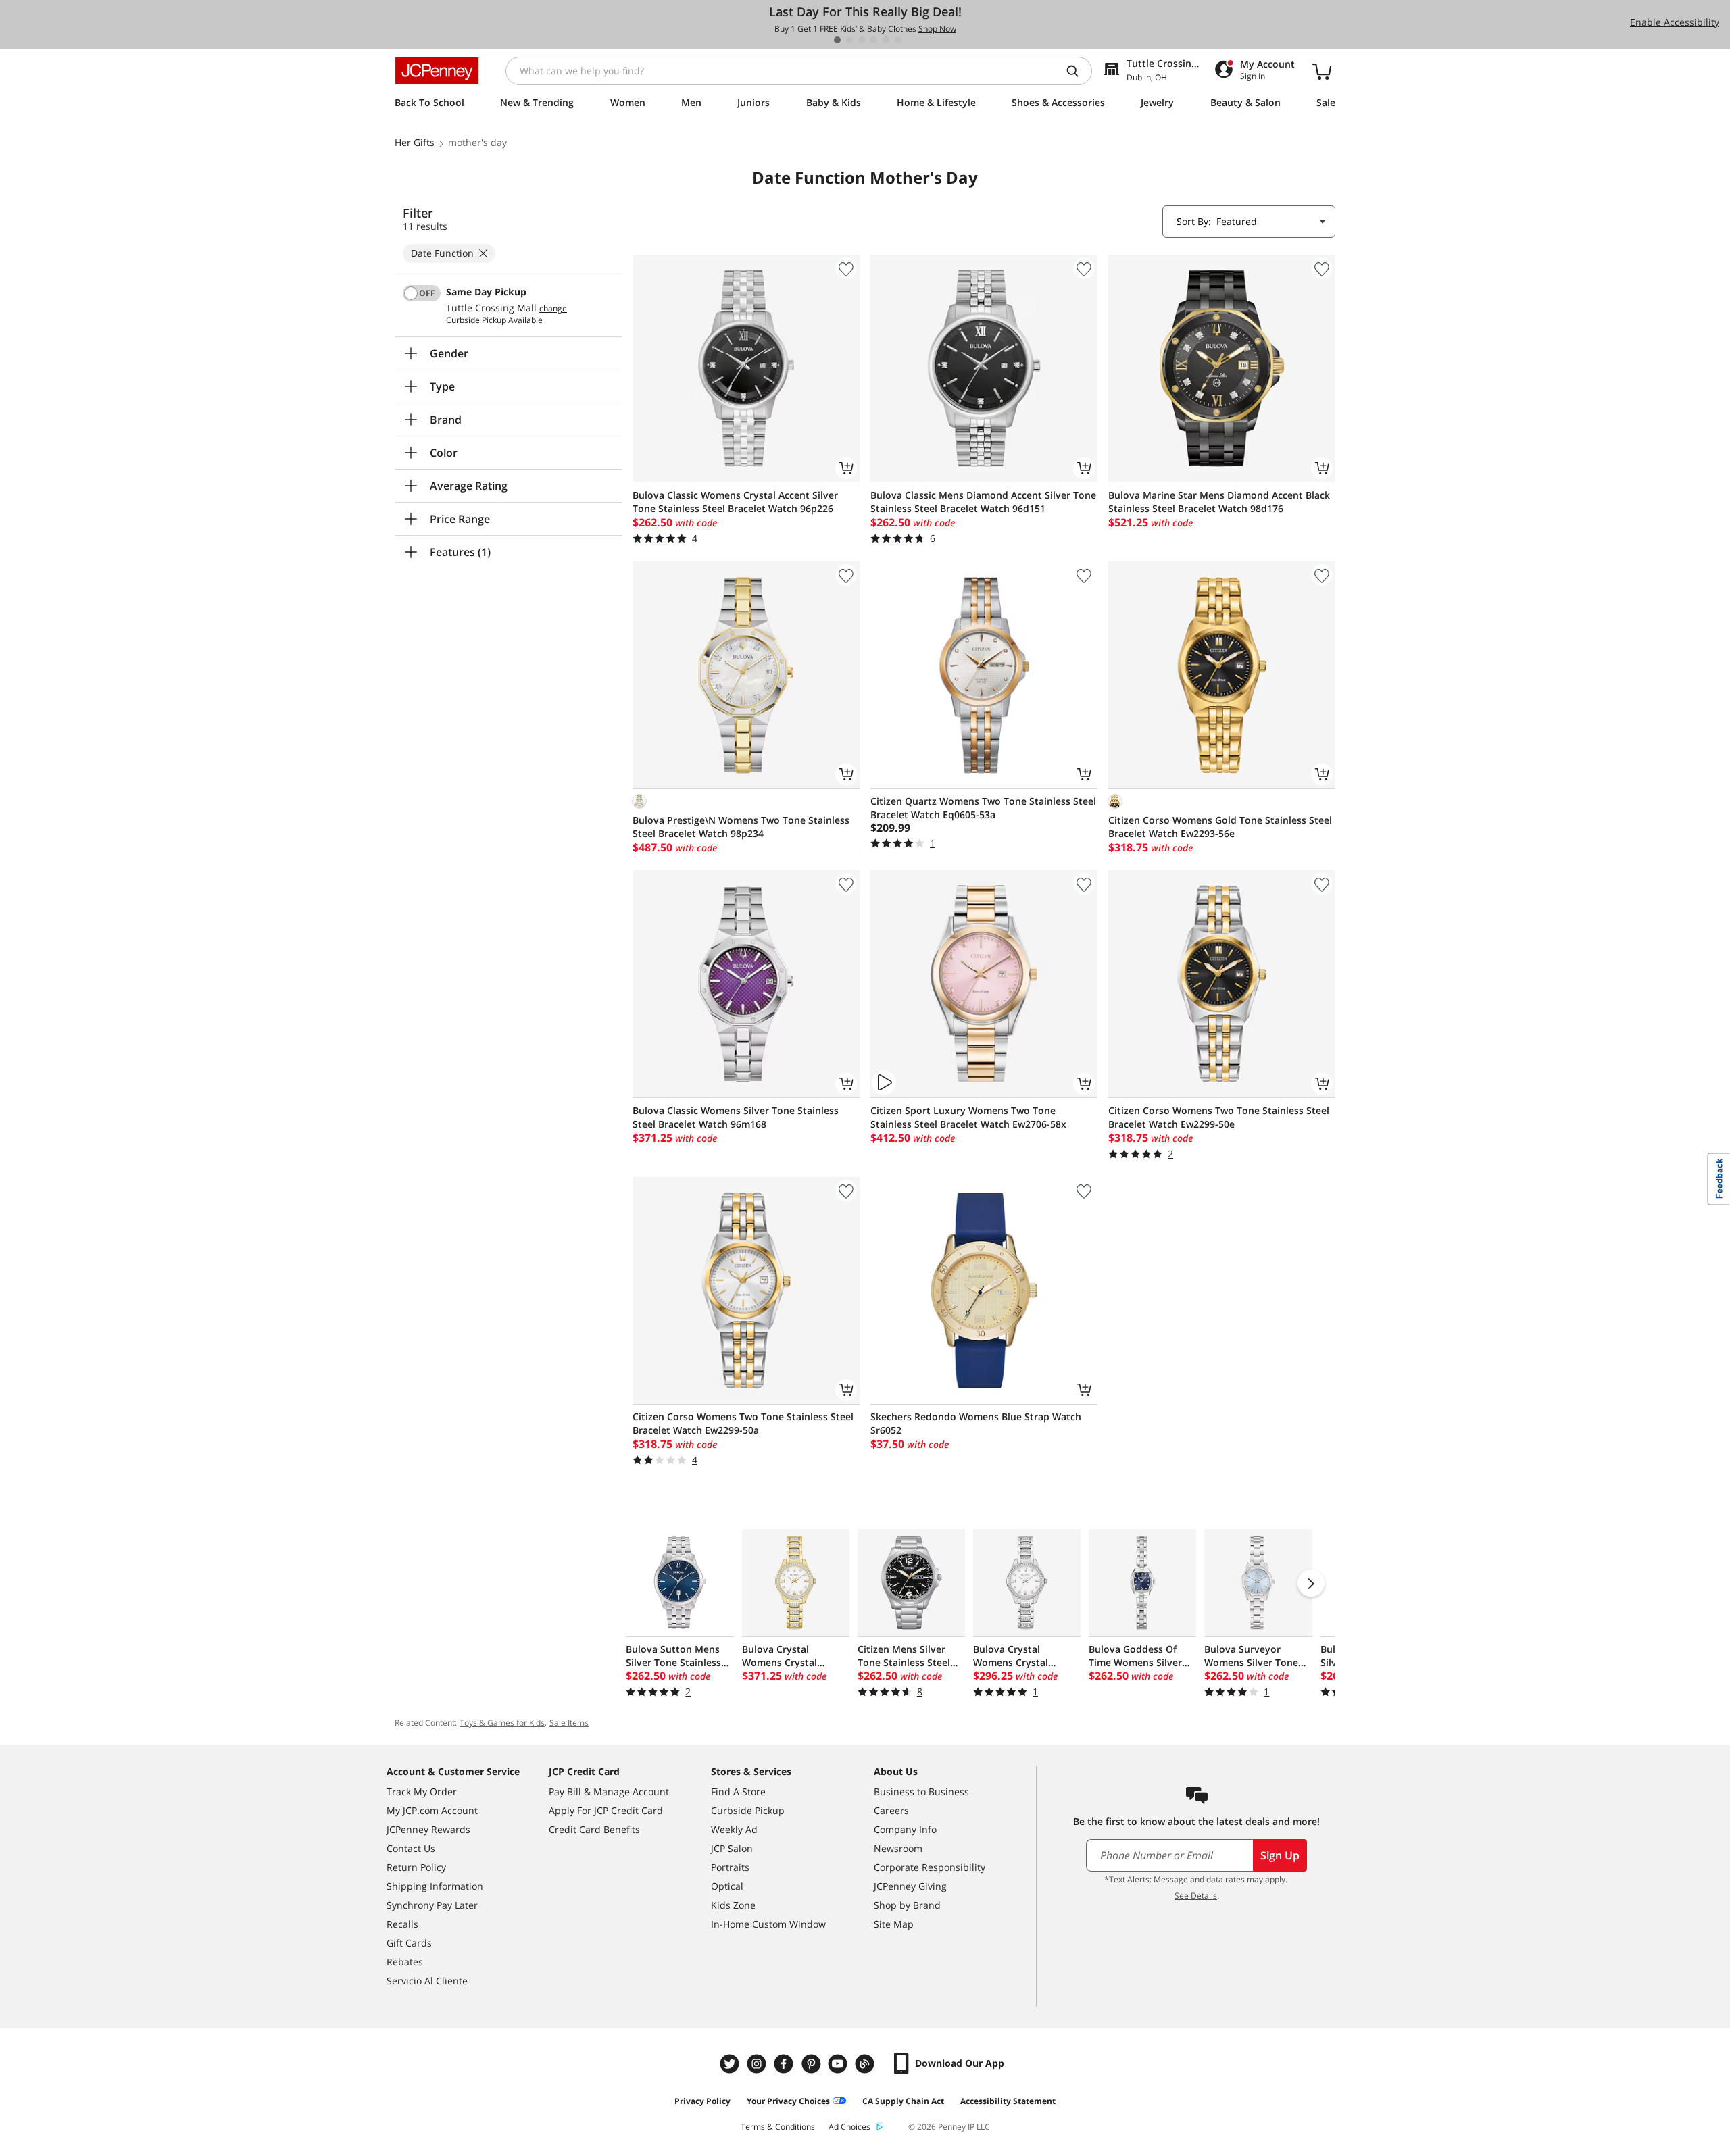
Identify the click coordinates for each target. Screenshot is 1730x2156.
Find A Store (738, 1791)
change (553, 309)
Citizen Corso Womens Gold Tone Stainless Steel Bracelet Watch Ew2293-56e (1220, 827)
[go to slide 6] (898, 40)
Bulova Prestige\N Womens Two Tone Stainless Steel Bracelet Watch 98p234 (741, 827)
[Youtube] (839, 2064)
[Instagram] (758, 2064)
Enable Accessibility (1675, 22)
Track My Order (422, 1791)
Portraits (730, 1867)
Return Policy (416, 1867)
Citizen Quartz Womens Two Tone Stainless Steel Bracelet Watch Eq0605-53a (983, 808)
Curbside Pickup (748, 1810)
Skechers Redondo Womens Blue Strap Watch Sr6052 (976, 1423)
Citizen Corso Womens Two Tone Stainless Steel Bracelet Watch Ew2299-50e (1219, 1117)
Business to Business (921, 1791)
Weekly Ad (734, 1829)
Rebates (405, 1962)
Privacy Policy (702, 2101)
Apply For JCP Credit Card (606, 1810)
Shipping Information (435, 1886)
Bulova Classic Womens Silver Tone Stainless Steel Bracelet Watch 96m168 (736, 1117)
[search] (1078, 71)
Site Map (894, 1924)
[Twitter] (731, 2064)
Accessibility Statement (1008, 2101)
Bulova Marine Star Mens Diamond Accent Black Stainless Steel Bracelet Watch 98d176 (1219, 502)
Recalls (402, 1924)
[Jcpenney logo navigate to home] (437, 71)
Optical (727, 1886)
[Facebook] (785, 2064)
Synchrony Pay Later (432, 1905)
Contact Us (411, 1848)
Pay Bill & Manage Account (609, 1791)
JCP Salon (732, 1848)
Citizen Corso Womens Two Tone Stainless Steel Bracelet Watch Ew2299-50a (743, 1423)
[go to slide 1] (837, 40)
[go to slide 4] (874, 40)
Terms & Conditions (778, 2127)
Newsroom (898, 1848)
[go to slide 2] (849, 40)
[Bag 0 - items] (1322, 71)
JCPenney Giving (910, 1886)
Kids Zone (733, 1905)
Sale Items (569, 1723)
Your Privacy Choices (788, 2101)
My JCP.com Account (432, 1810)
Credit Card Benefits (594, 1829)
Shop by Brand (907, 1905)
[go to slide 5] (886, 40)
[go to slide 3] (862, 40)
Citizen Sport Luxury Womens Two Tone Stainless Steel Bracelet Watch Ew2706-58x (968, 1117)
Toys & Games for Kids (502, 1723)
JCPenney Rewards (428, 1829)
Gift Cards (409, 1943)
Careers (891, 1810)
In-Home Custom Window (768, 1924)
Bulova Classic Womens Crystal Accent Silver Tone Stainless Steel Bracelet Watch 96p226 (735, 502)
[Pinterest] (812, 2064)
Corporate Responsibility (930, 1867)
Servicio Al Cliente (427, 1981)
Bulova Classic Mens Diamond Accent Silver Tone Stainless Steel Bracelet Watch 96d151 (983, 502)
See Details (1196, 1896)
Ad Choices (849, 2127)
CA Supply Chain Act (903, 2101)
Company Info (905, 1829)
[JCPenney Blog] (866, 2064)
